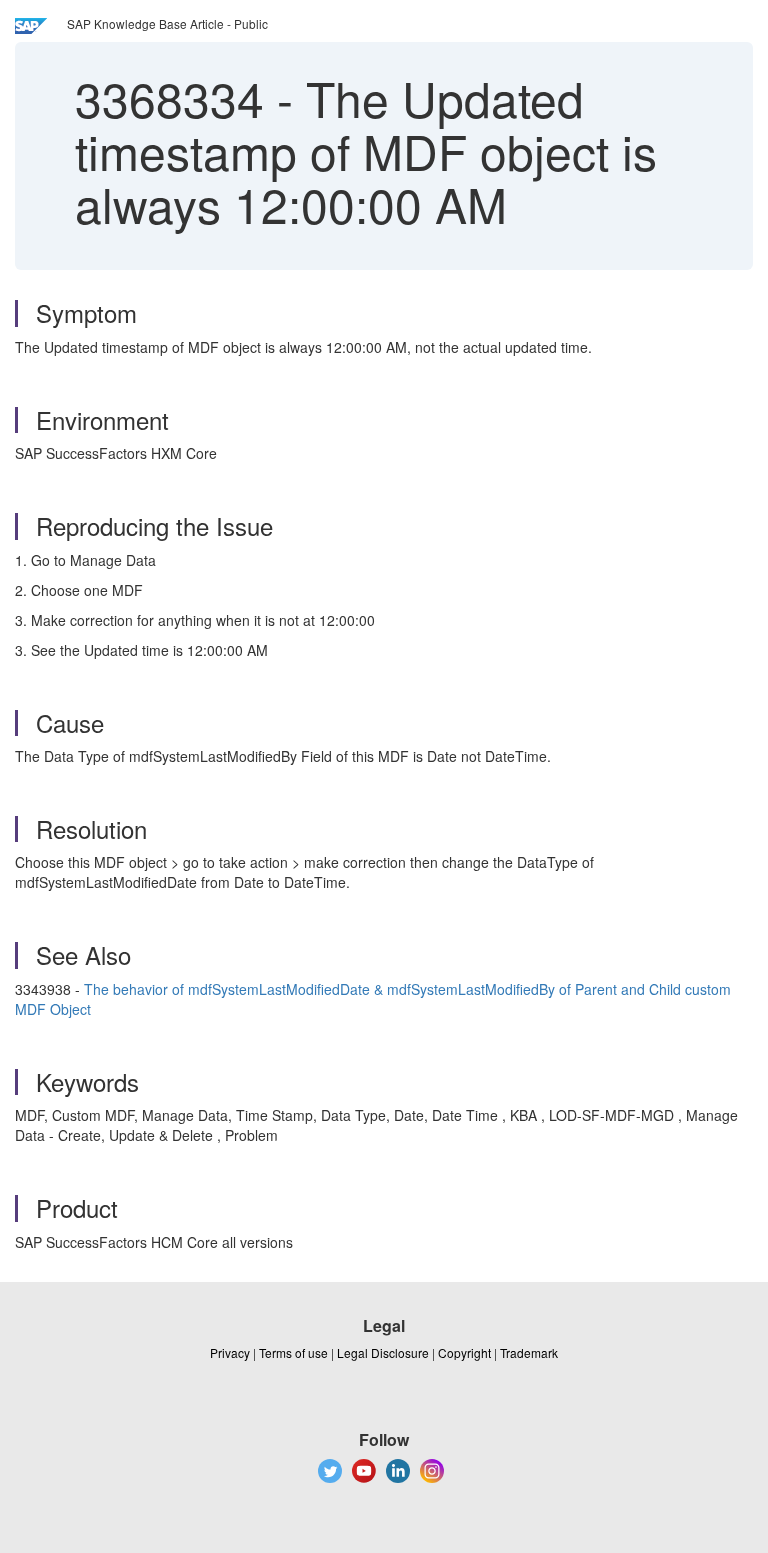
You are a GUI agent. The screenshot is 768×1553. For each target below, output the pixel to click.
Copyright (464, 1352)
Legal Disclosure (383, 1352)
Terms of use (293, 1352)
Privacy (230, 1352)
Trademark (529, 1352)
